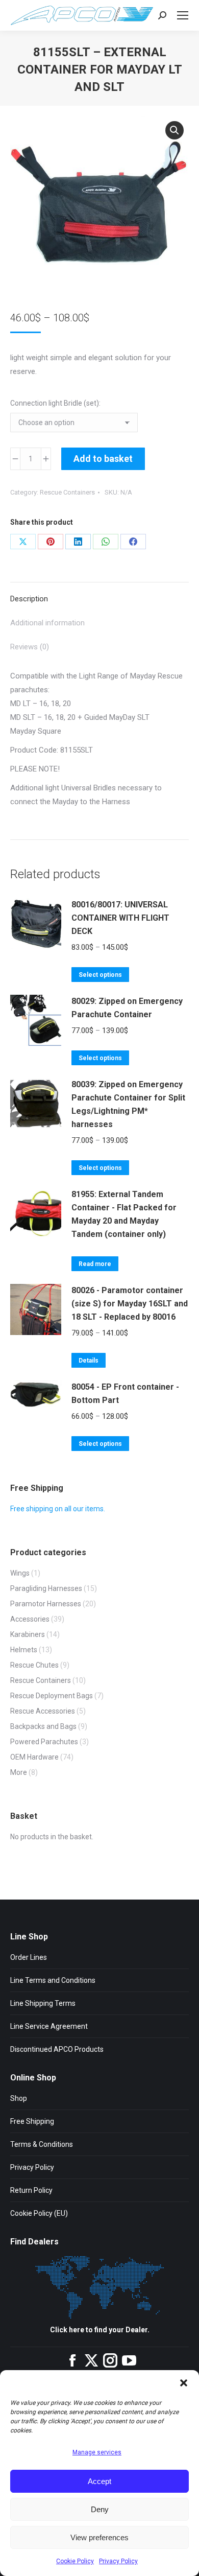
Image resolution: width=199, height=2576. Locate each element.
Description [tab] (29, 599)
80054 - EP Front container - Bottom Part (125, 1394)
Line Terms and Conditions (53, 1980)
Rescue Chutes (34, 1665)
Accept (99, 2481)
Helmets (24, 1650)
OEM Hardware (34, 1757)
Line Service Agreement (49, 2026)
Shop (19, 2098)
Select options (100, 975)
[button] (184, 2383)
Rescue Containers (67, 492)
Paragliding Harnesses (46, 1588)
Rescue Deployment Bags (52, 1696)
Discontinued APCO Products (57, 2049)
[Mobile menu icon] (183, 15)
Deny (100, 2509)
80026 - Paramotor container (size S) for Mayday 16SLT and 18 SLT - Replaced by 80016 (130, 1304)
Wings (20, 1573)
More (19, 1772)
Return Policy (31, 2190)
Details (89, 1361)
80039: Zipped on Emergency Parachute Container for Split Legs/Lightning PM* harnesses (128, 1104)
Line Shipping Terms (43, 2003)
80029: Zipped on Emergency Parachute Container (127, 1008)
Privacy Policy (118, 2561)
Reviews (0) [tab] (30, 647)
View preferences (99, 2537)
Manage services (97, 2452)
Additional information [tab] (47, 623)
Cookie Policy (75, 2561)
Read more (95, 1264)
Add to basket (103, 459)
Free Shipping (32, 2121)
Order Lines (29, 1957)
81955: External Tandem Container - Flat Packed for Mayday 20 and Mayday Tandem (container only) (124, 1214)
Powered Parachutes (44, 1742)
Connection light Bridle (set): (55, 403)
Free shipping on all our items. (58, 1509)
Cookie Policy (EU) (39, 2213)
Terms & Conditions (42, 2144)
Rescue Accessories (43, 1711)
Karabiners (28, 1634)
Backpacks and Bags (43, 1726)
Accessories (30, 1619)
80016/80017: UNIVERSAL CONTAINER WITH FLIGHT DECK (120, 918)
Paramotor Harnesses (46, 1604)
